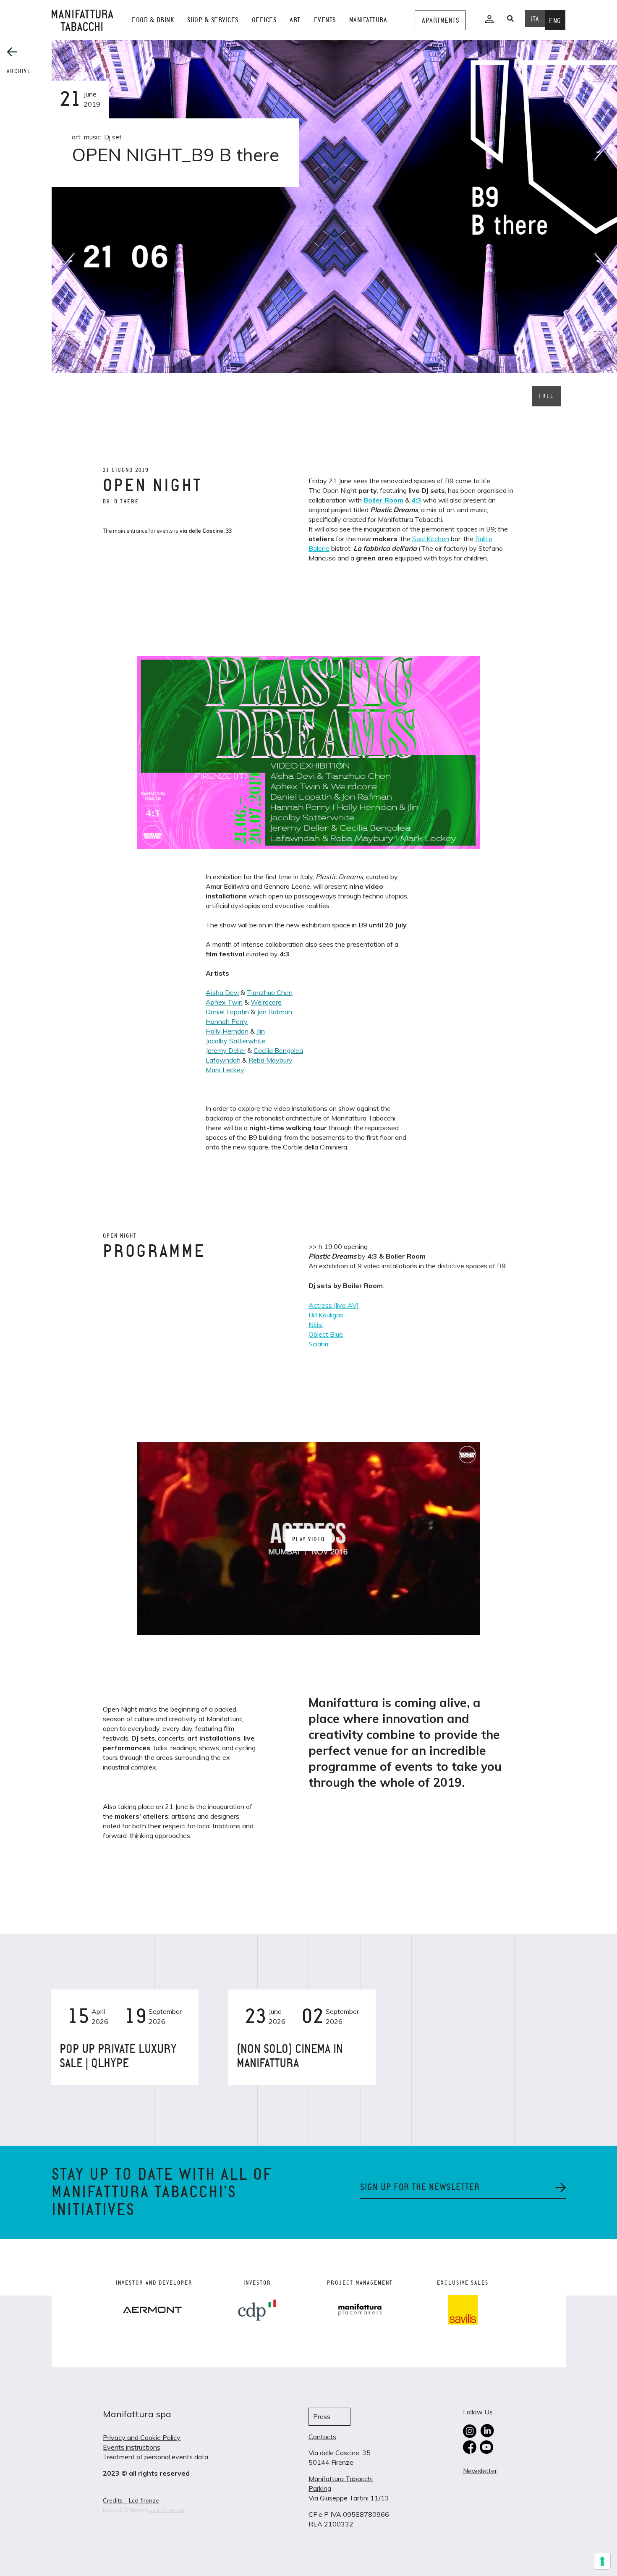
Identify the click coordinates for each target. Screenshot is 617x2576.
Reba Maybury (271, 1060)
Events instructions (132, 2447)
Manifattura (368, 20)
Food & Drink (153, 20)
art (76, 137)
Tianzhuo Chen (270, 992)
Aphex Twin (224, 1002)
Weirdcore (266, 1002)
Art (295, 20)
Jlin (261, 1031)
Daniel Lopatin (227, 1012)
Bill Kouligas (326, 1315)
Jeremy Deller (226, 1050)
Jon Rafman (275, 1012)
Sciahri (318, 1344)
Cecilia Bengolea (278, 1050)
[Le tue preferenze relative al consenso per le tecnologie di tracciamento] (602, 2561)
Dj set (113, 137)
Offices (264, 20)
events (325, 20)
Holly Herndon (227, 1031)
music (92, 137)
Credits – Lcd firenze (131, 2500)
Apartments (440, 20)
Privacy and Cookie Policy (142, 2437)
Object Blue (326, 1334)
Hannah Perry (227, 1021)
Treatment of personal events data (156, 2457)
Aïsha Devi (222, 992)
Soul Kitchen (431, 539)
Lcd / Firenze (167, 2510)
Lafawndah (223, 1060)
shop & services (213, 20)
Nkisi (316, 1325)
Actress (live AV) (334, 1305)
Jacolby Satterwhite (235, 1041)
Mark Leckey (225, 1070)
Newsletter (480, 2471)
